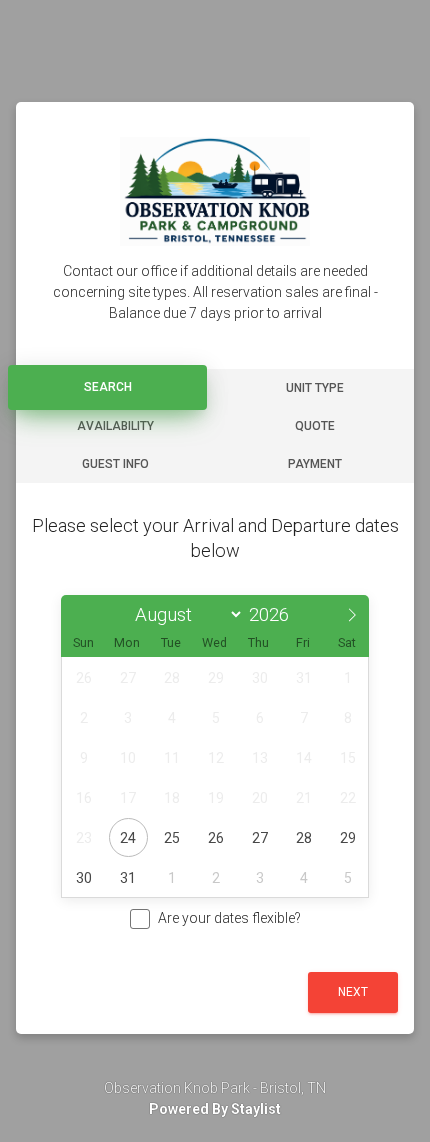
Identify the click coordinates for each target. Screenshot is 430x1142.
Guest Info (115, 464)
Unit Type (315, 388)
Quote (315, 426)
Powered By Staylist (215, 1109)
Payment (315, 464)
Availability (115, 426)
